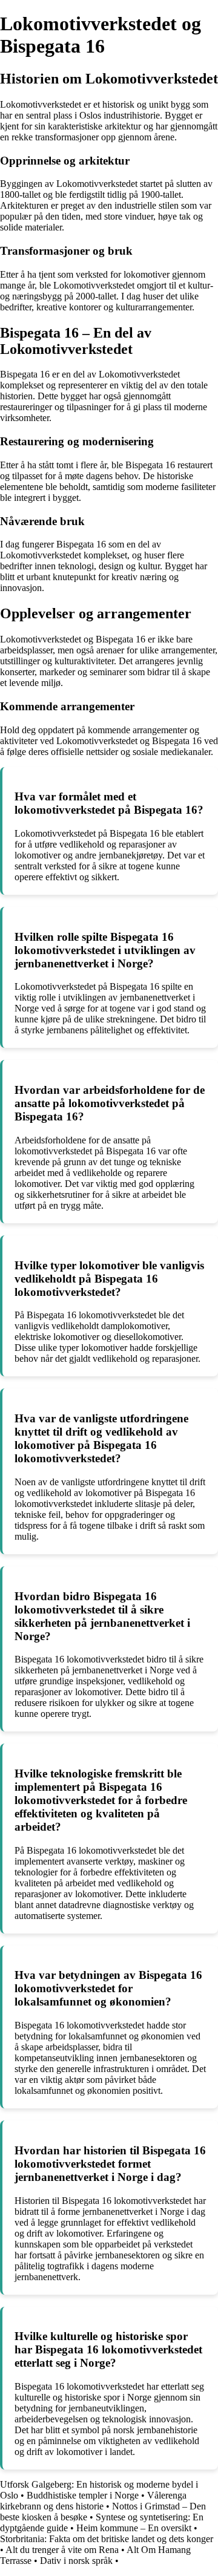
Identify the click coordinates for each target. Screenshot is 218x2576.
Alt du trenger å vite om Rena (62, 2550)
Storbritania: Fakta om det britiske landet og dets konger (107, 2539)
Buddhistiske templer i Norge (83, 2495)
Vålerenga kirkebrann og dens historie (93, 2501)
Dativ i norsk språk (76, 2561)
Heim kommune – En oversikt (134, 2528)
